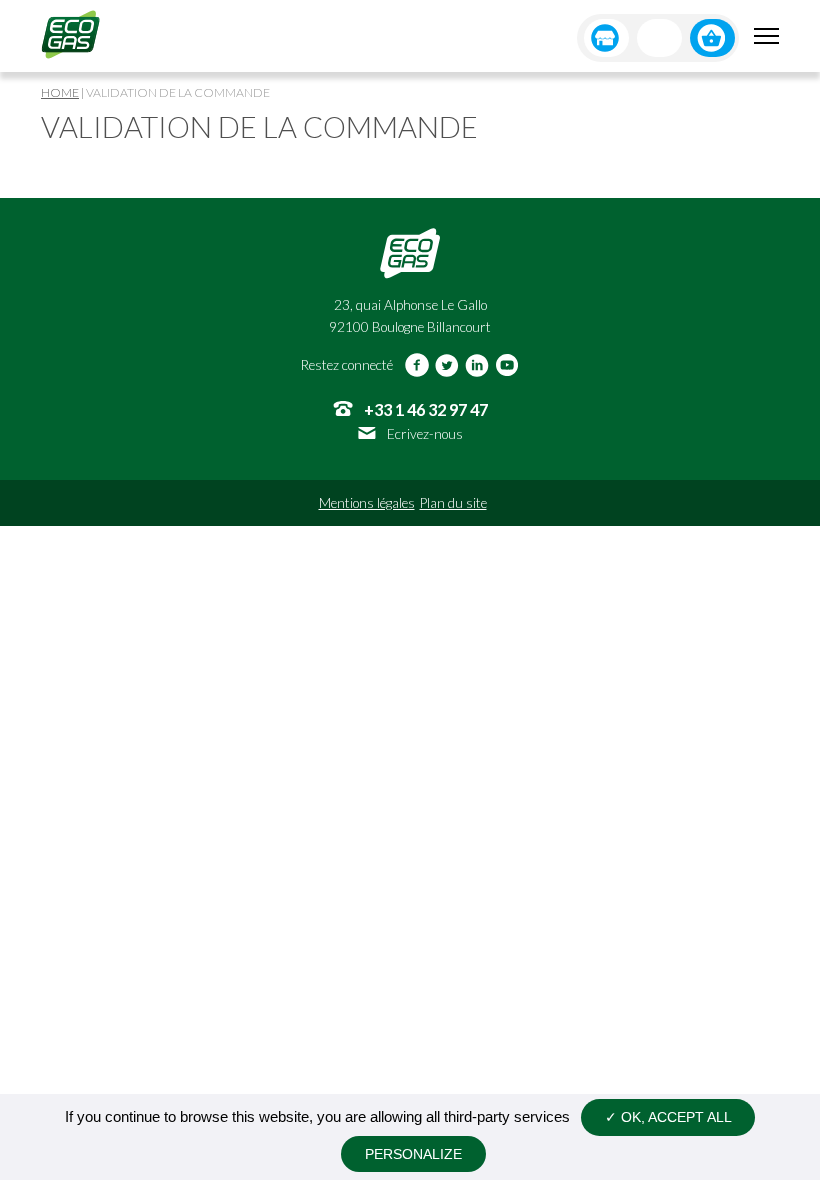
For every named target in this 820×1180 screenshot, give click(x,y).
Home (60, 92)
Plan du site (453, 503)
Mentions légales (367, 503)
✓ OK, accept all (668, 1117)
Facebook (417, 365)
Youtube (507, 365)
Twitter (447, 365)
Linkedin (477, 365)
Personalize (413, 1154)
